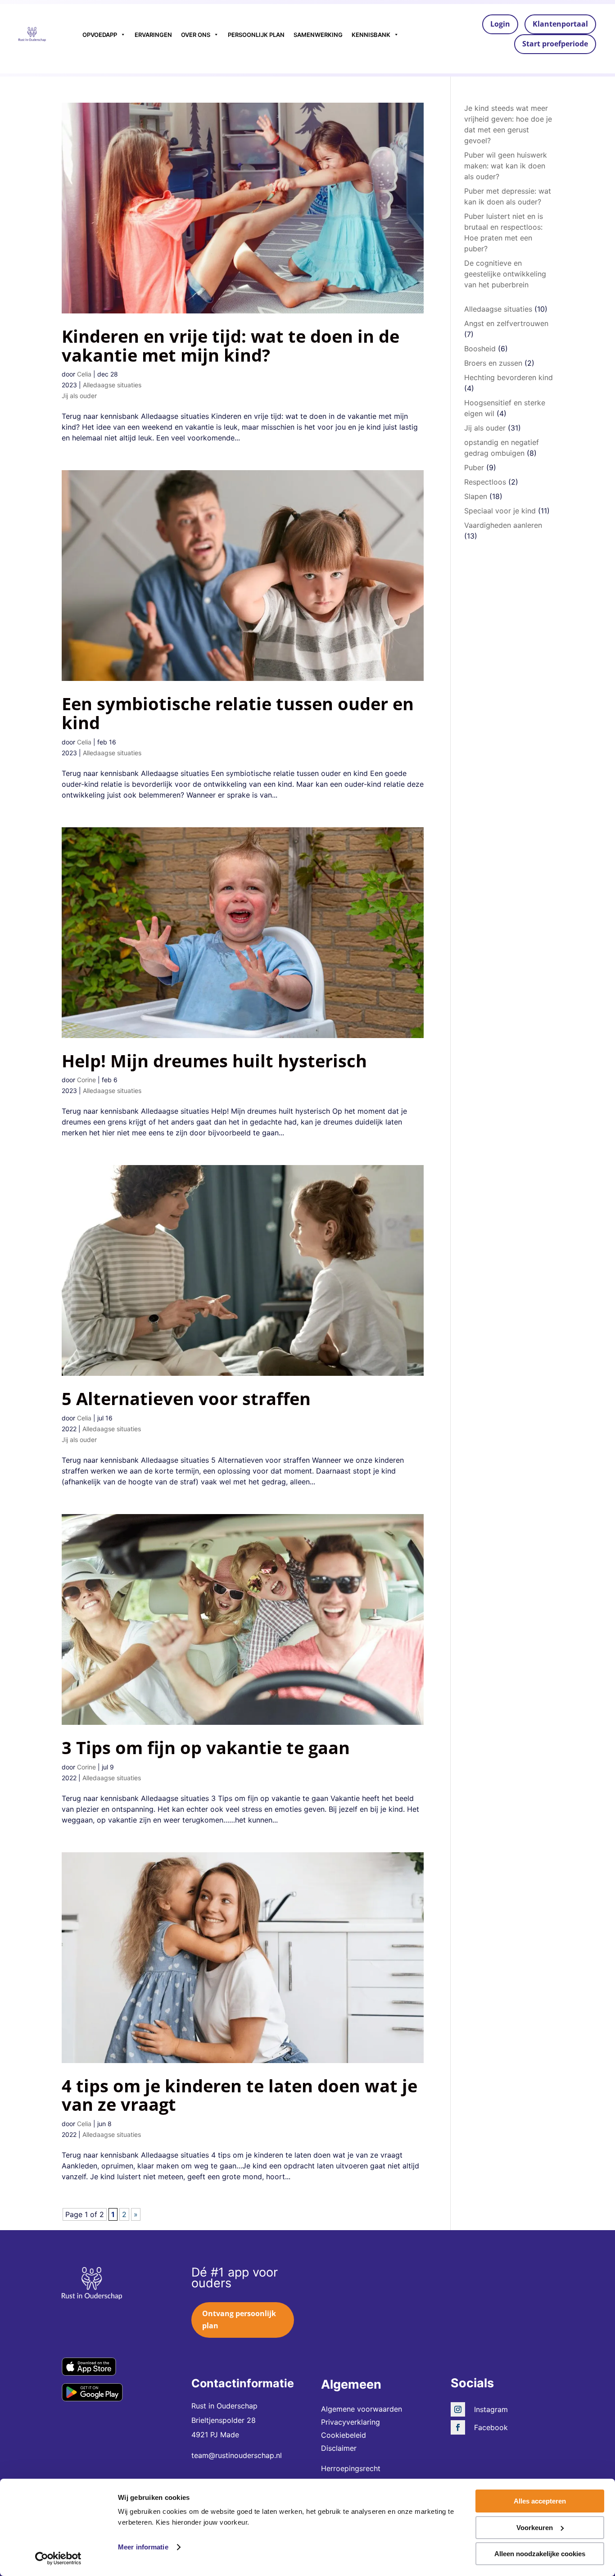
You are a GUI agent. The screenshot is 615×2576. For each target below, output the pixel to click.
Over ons (196, 35)
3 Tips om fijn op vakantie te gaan (206, 1747)
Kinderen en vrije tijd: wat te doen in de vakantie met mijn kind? (231, 345)
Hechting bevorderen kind (509, 377)
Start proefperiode (555, 44)
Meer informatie (143, 2547)
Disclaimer (339, 2448)
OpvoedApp (100, 35)
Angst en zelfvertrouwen (506, 323)
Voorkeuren (535, 2528)
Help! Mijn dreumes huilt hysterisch (214, 1061)
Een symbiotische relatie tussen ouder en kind (238, 713)
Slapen (476, 496)
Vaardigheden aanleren (503, 525)
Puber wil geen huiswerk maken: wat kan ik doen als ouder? (506, 166)
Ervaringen (153, 35)
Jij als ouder (79, 396)
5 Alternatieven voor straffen (186, 1398)
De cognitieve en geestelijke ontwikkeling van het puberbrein (505, 274)
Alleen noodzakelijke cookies (540, 2554)
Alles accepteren (540, 2501)
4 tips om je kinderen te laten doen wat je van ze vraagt (240, 2095)
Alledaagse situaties (112, 385)
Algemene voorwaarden (362, 2409)
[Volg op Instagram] (458, 2409)
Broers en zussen (493, 363)
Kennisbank (371, 35)
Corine (86, 1080)
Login (500, 24)
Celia (84, 374)
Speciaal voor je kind (500, 511)
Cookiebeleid (344, 2435)
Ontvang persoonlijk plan (239, 2320)
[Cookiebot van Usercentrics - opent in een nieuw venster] (58, 2558)
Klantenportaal (560, 24)
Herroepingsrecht (351, 2468)
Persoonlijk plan (256, 35)
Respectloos (485, 482)
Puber (474, 467)
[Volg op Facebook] (458, 2427)
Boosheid (480, 349)
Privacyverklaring (350, 2422)
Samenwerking (318, 35)
